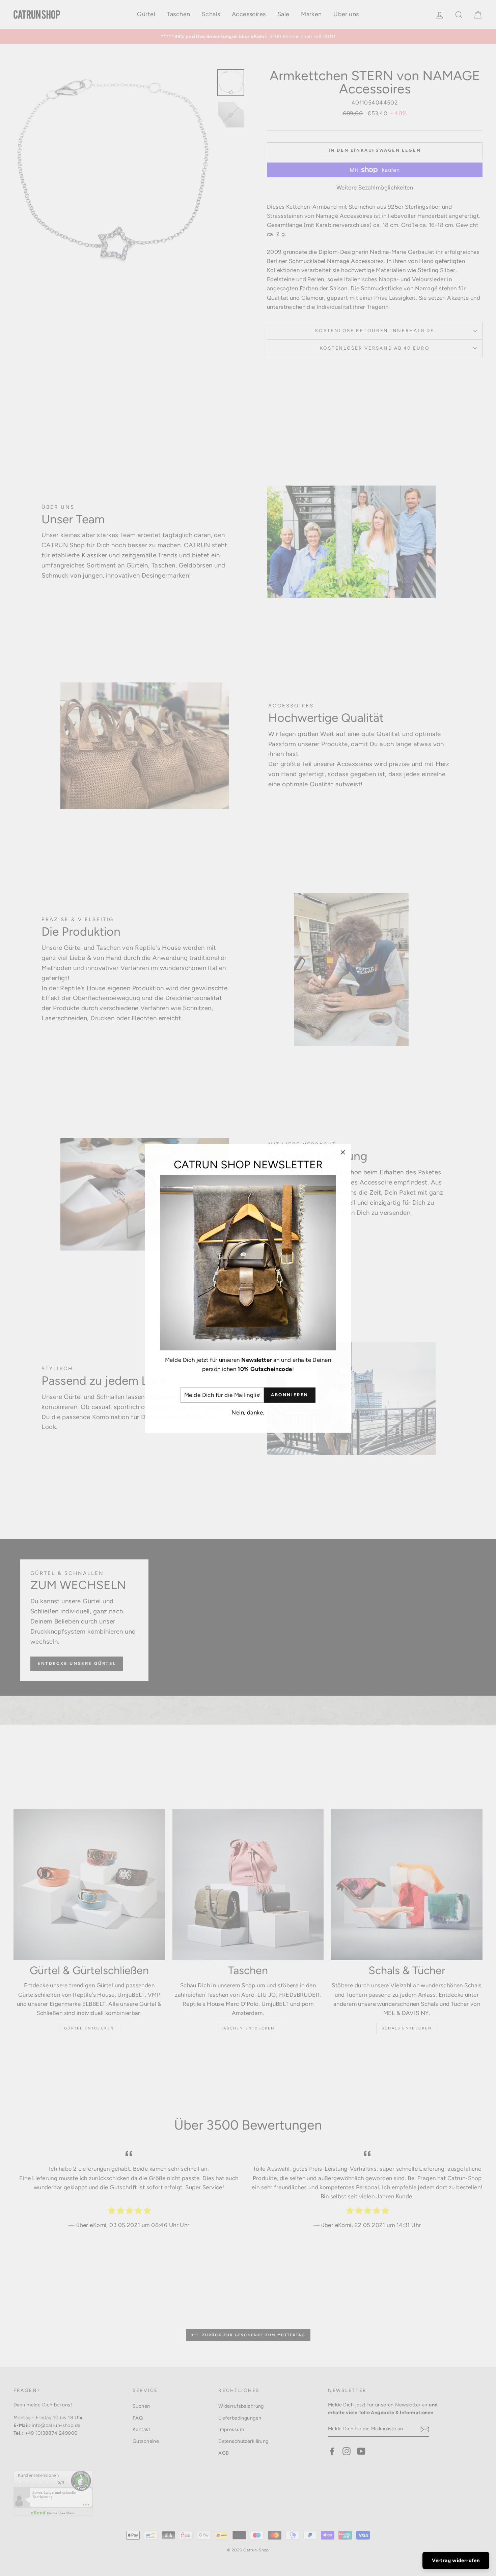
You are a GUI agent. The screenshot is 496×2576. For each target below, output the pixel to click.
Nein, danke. (248, 1412)
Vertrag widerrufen (456, 2560)
